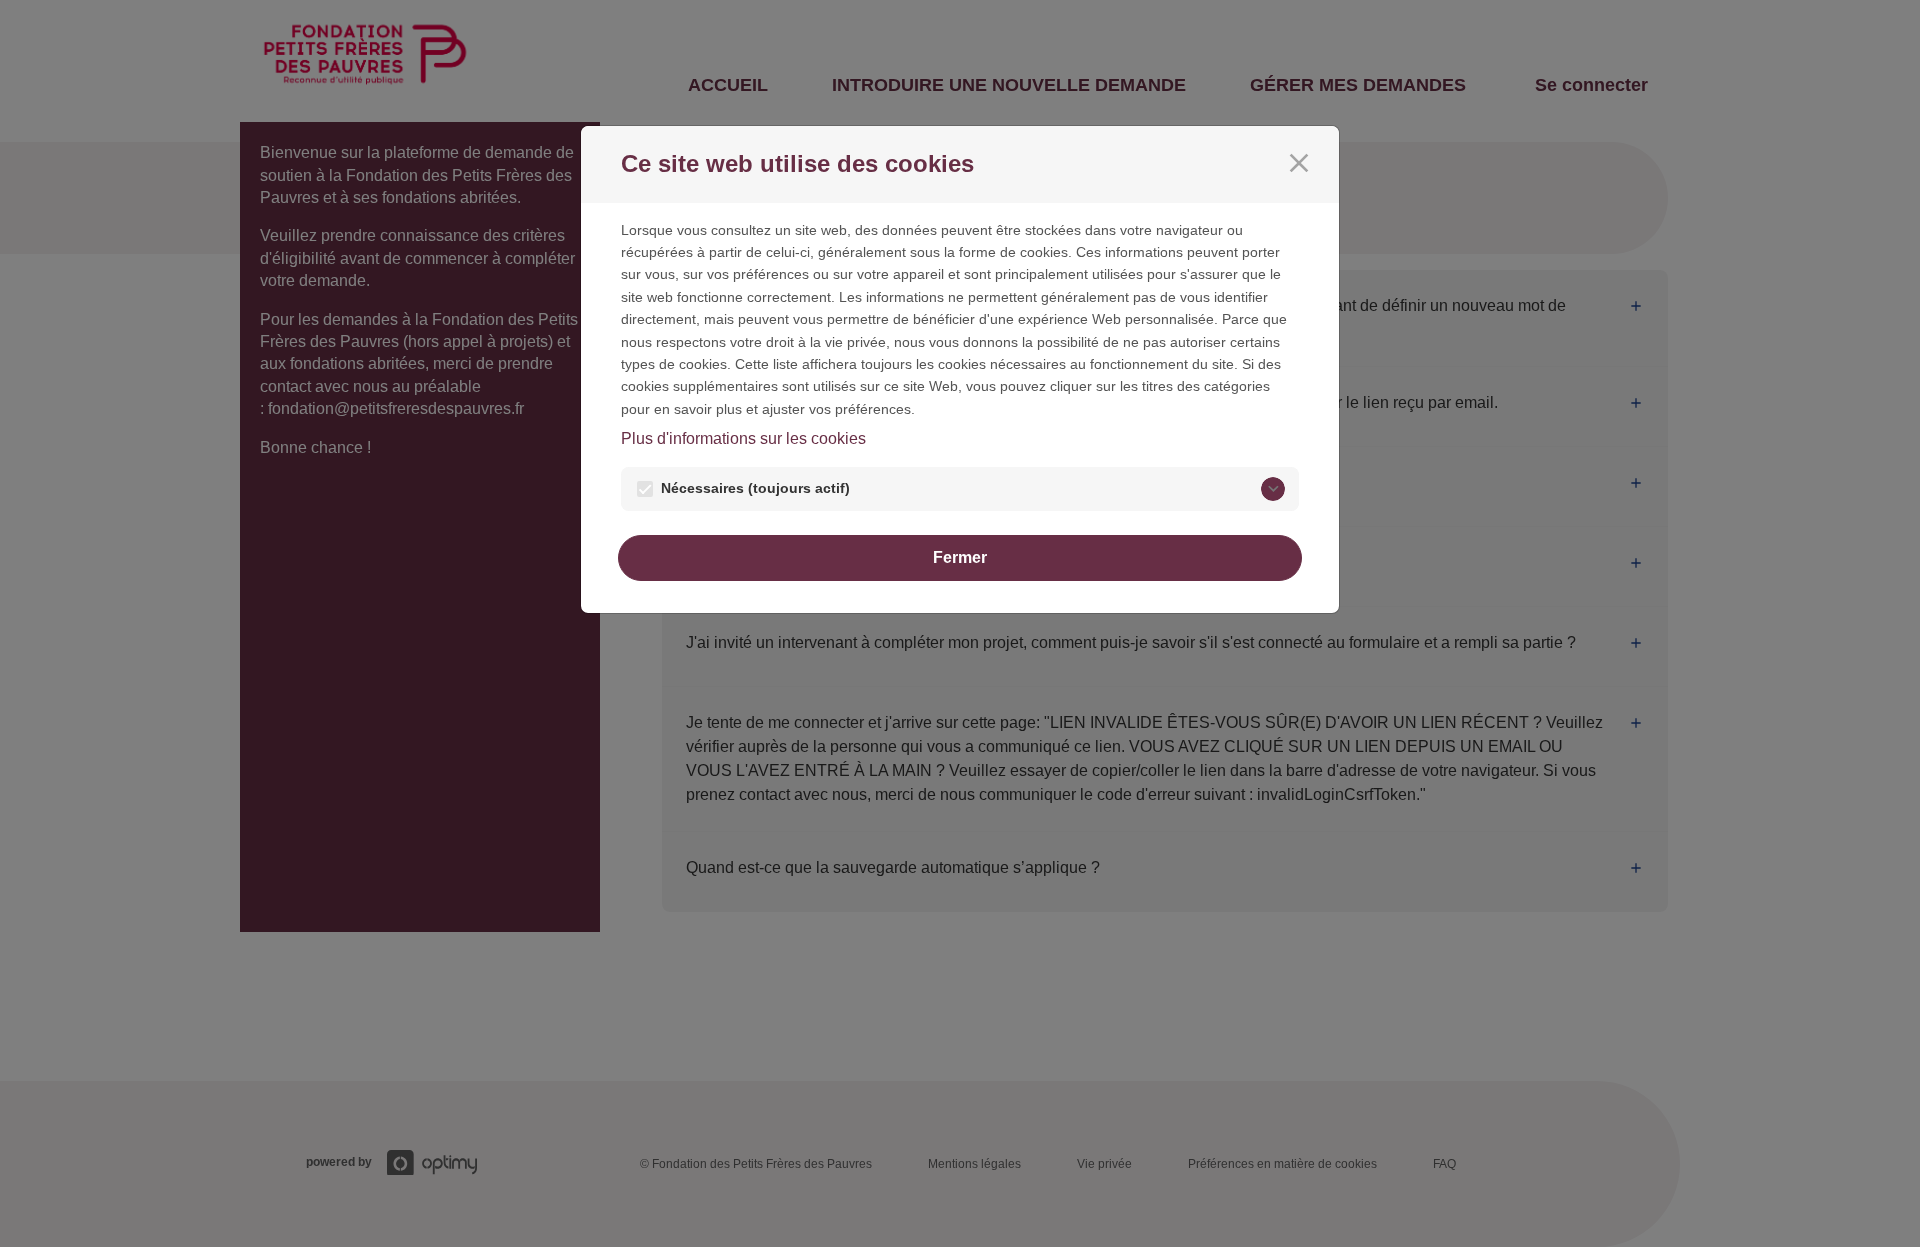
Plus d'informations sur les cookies (743, 438)
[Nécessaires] (1273, 489)
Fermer (960, 557)
